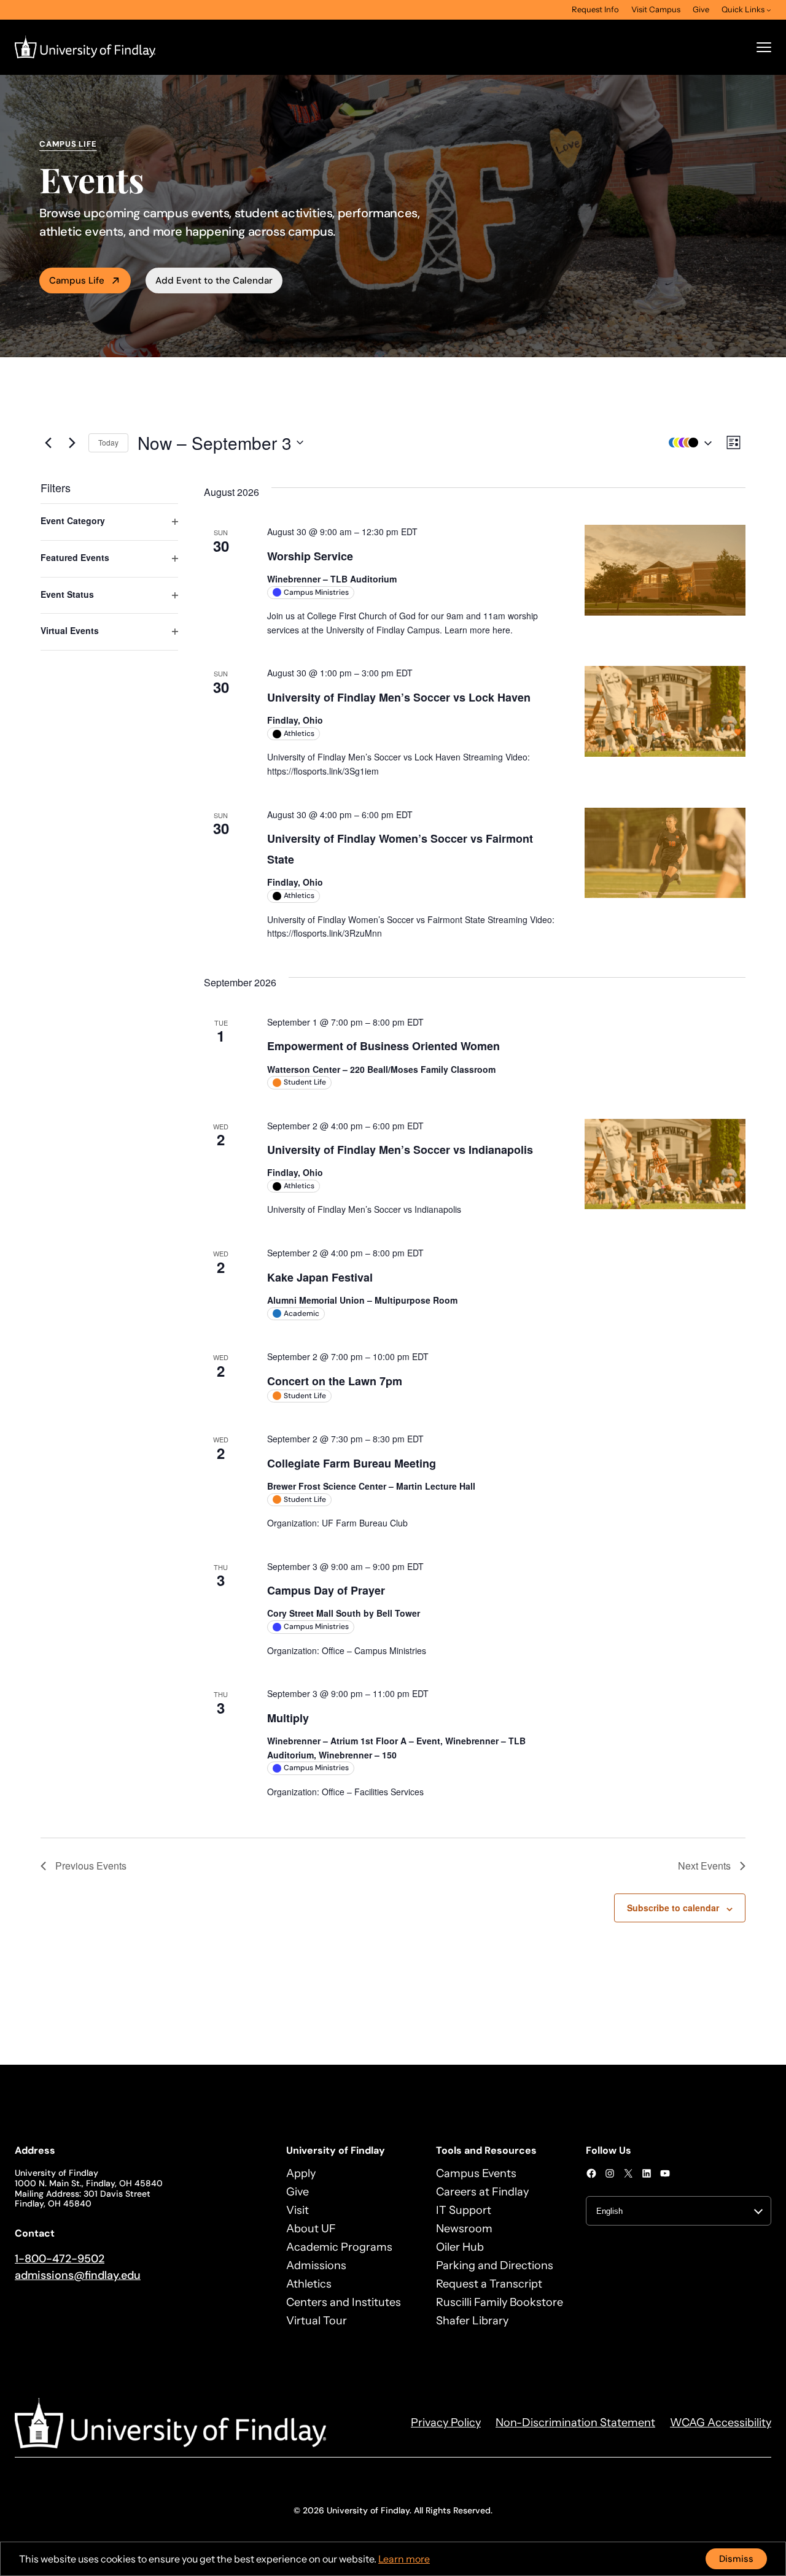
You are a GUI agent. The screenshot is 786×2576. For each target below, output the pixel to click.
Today (108, 442)
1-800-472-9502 (60, 2259)
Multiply (288, 1718)
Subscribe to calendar (673, 1908)
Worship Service (310, 556)
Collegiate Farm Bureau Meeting (352, 1463)
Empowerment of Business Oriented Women (383, 1046)
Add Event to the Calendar (214, 280)
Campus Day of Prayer (326, 1590)
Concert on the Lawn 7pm (335, 1381)
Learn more (404, 2559)
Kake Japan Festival (320, 1277)
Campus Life (77, 280)
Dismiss (736, 2559)
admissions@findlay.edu (78, 2275)
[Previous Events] (48, 443)
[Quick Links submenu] (769, 10)
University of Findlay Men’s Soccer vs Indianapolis (400, 1150)
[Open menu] (764, 47)
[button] (687, 443)
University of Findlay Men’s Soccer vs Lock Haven (399, 697)
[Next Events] (72, 443)
